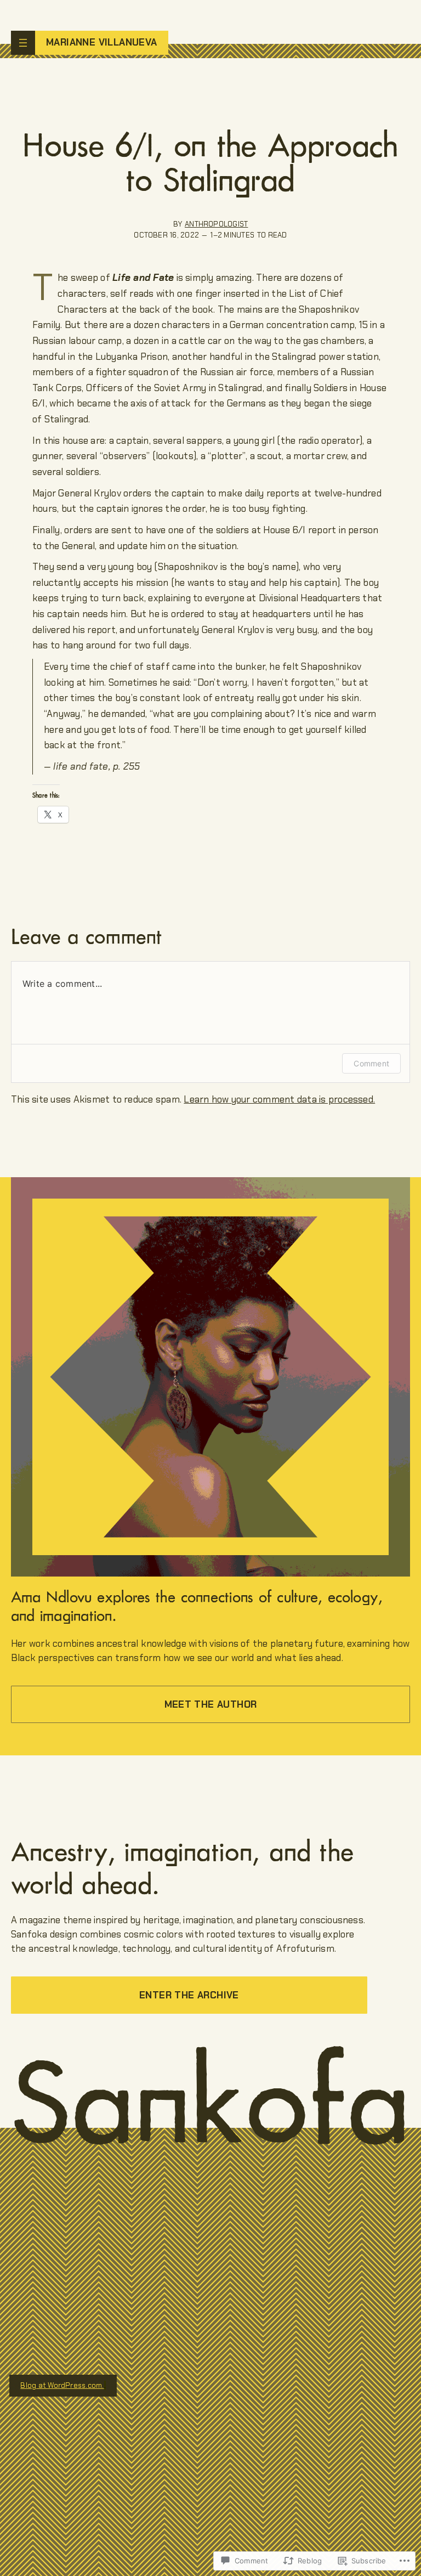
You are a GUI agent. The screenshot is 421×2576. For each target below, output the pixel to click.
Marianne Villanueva (102, 42)
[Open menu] (23, 43)
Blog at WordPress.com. (62, 2385)
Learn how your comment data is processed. (279, 1099)
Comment (371, 1063)
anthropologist (216, 224)
